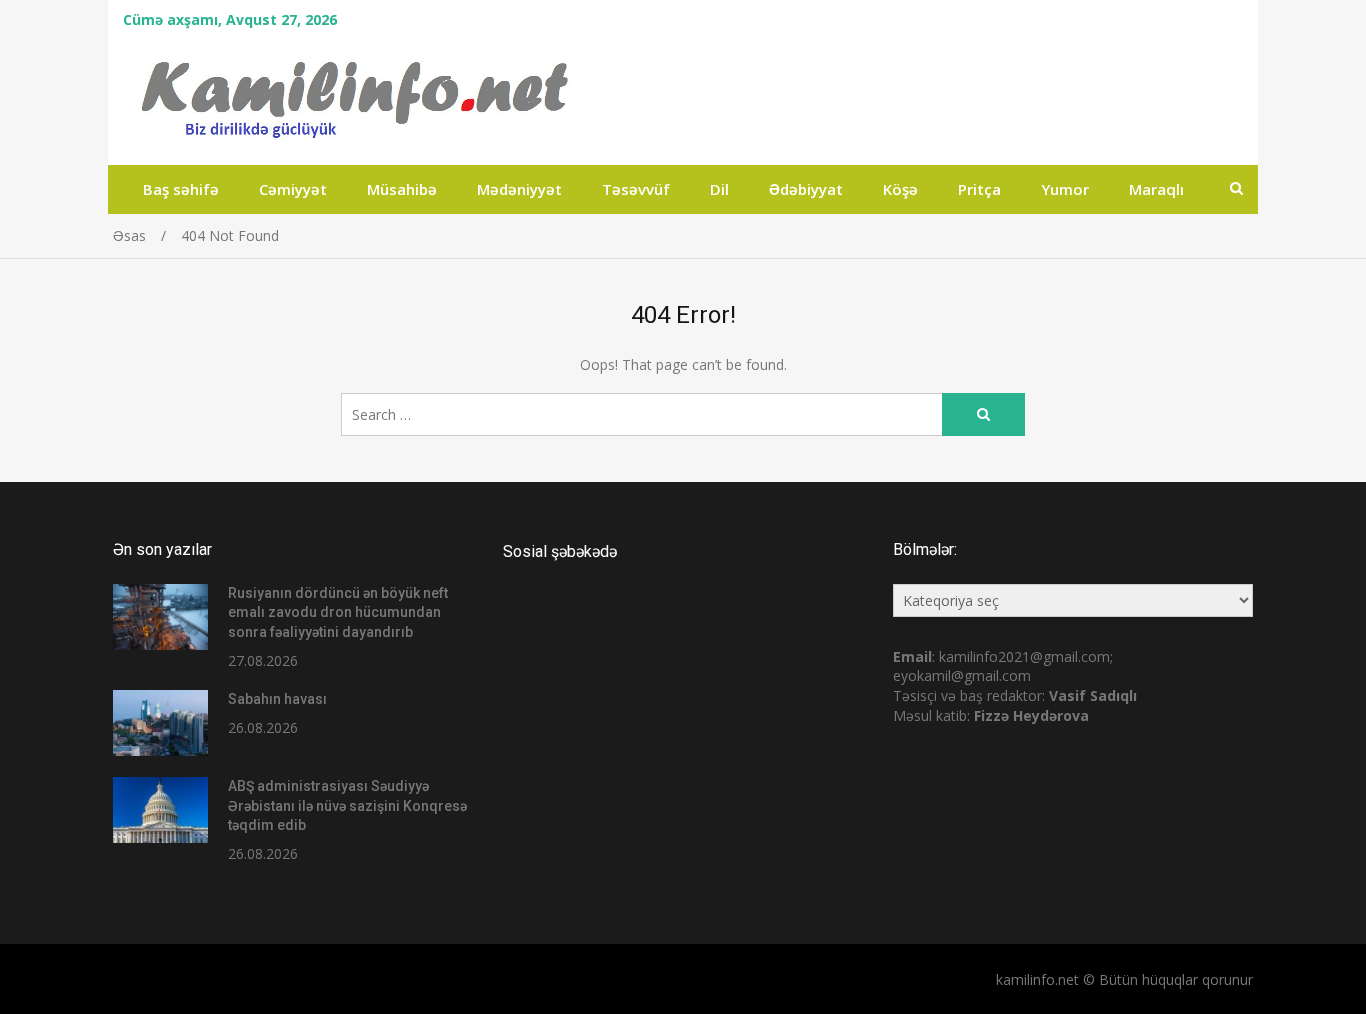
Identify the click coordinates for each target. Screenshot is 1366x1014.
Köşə (900, 189)
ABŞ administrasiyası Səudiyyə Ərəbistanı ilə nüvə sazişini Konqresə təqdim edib (347, 805)
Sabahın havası (277, 699)
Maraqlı (1156, 189)
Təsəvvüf (636, 189)
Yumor (1065, 189)
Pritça (979, 189)
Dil (719, 189)
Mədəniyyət (519, 189)
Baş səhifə (181, 189)
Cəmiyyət (293, 189)
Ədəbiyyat (806, 189)
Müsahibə (402, 189)
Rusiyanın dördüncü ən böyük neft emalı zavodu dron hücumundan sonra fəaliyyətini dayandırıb (338, 612)
